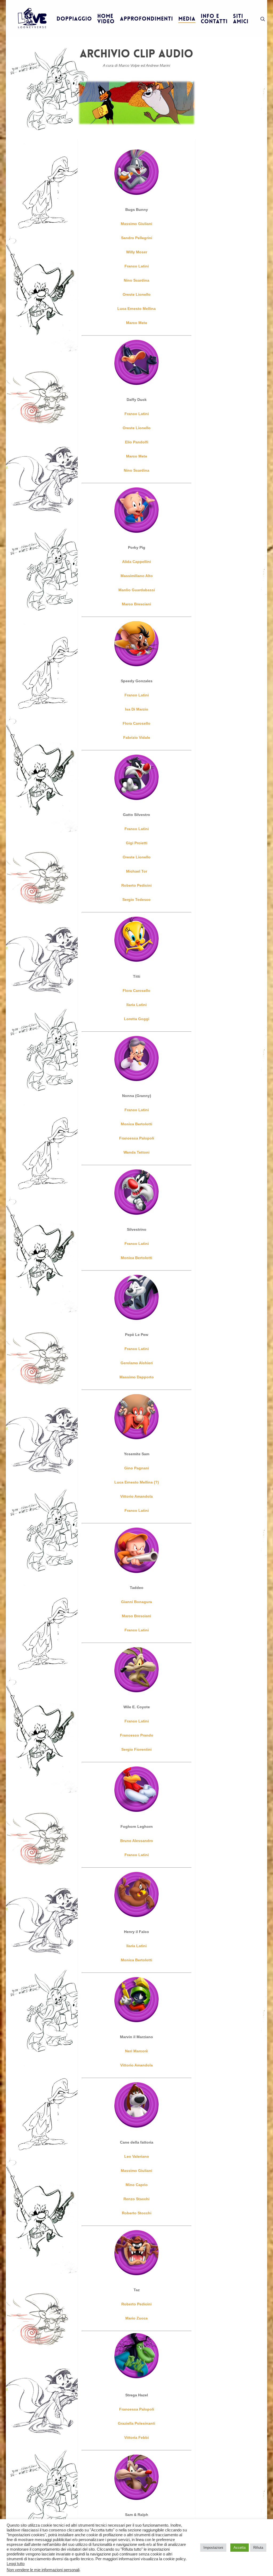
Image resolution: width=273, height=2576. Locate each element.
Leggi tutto (16, 2564)
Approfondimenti (146, 19)
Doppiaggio (74, 19)
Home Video (106, 19)
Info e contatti (214, 19)
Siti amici (241, 19)
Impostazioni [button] (213, 2548)
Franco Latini (137, 414)
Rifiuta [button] (258, 2548)
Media (187, 19)
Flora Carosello (136, 723)
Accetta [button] (240, 2548)
